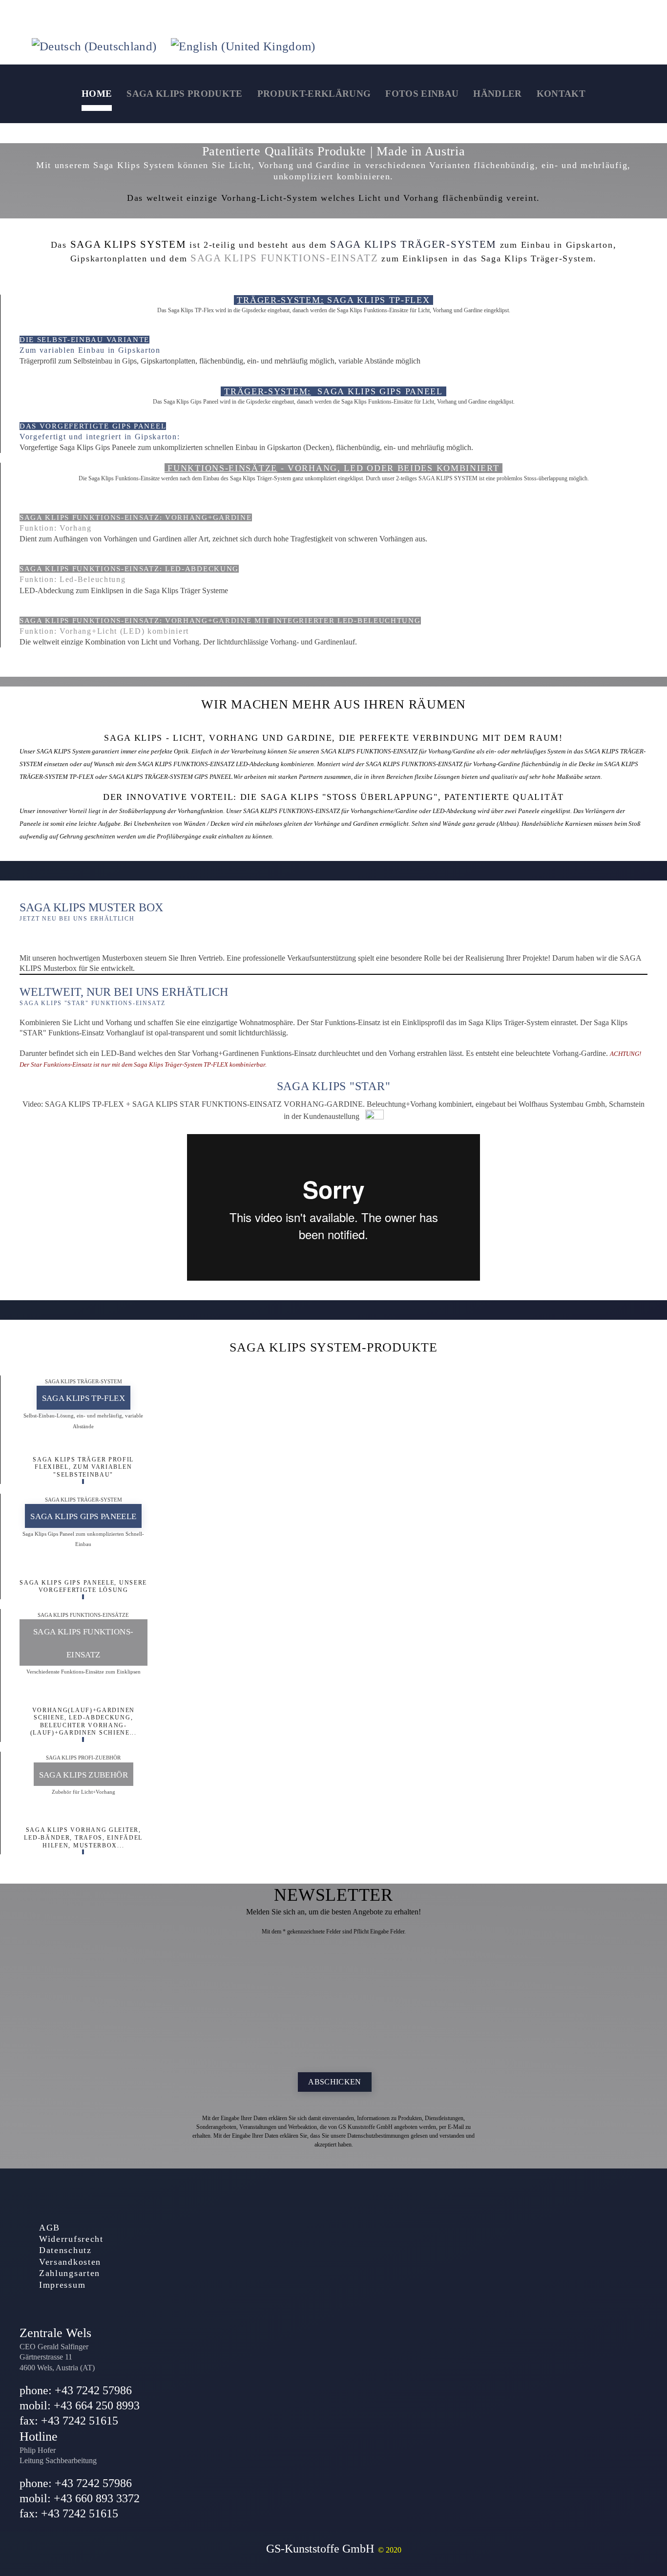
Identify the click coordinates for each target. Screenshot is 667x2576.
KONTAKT (561, 94)
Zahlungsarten (70, 2273)
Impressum (62, 2285)
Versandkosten (70, 2262)
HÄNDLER (497, 94)
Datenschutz (65, 2250)
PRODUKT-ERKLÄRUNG (314, 94)
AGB (50, 2228)
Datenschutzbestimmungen (378, 2136)
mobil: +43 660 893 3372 (80, 2498)
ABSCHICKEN (335, 2082)
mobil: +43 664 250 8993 (80, 2405)
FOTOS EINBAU (422, 94)
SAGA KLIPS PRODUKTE (184, 94)
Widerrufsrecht (71, 2239)
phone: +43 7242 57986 (76, 2390)
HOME (97, 94)
